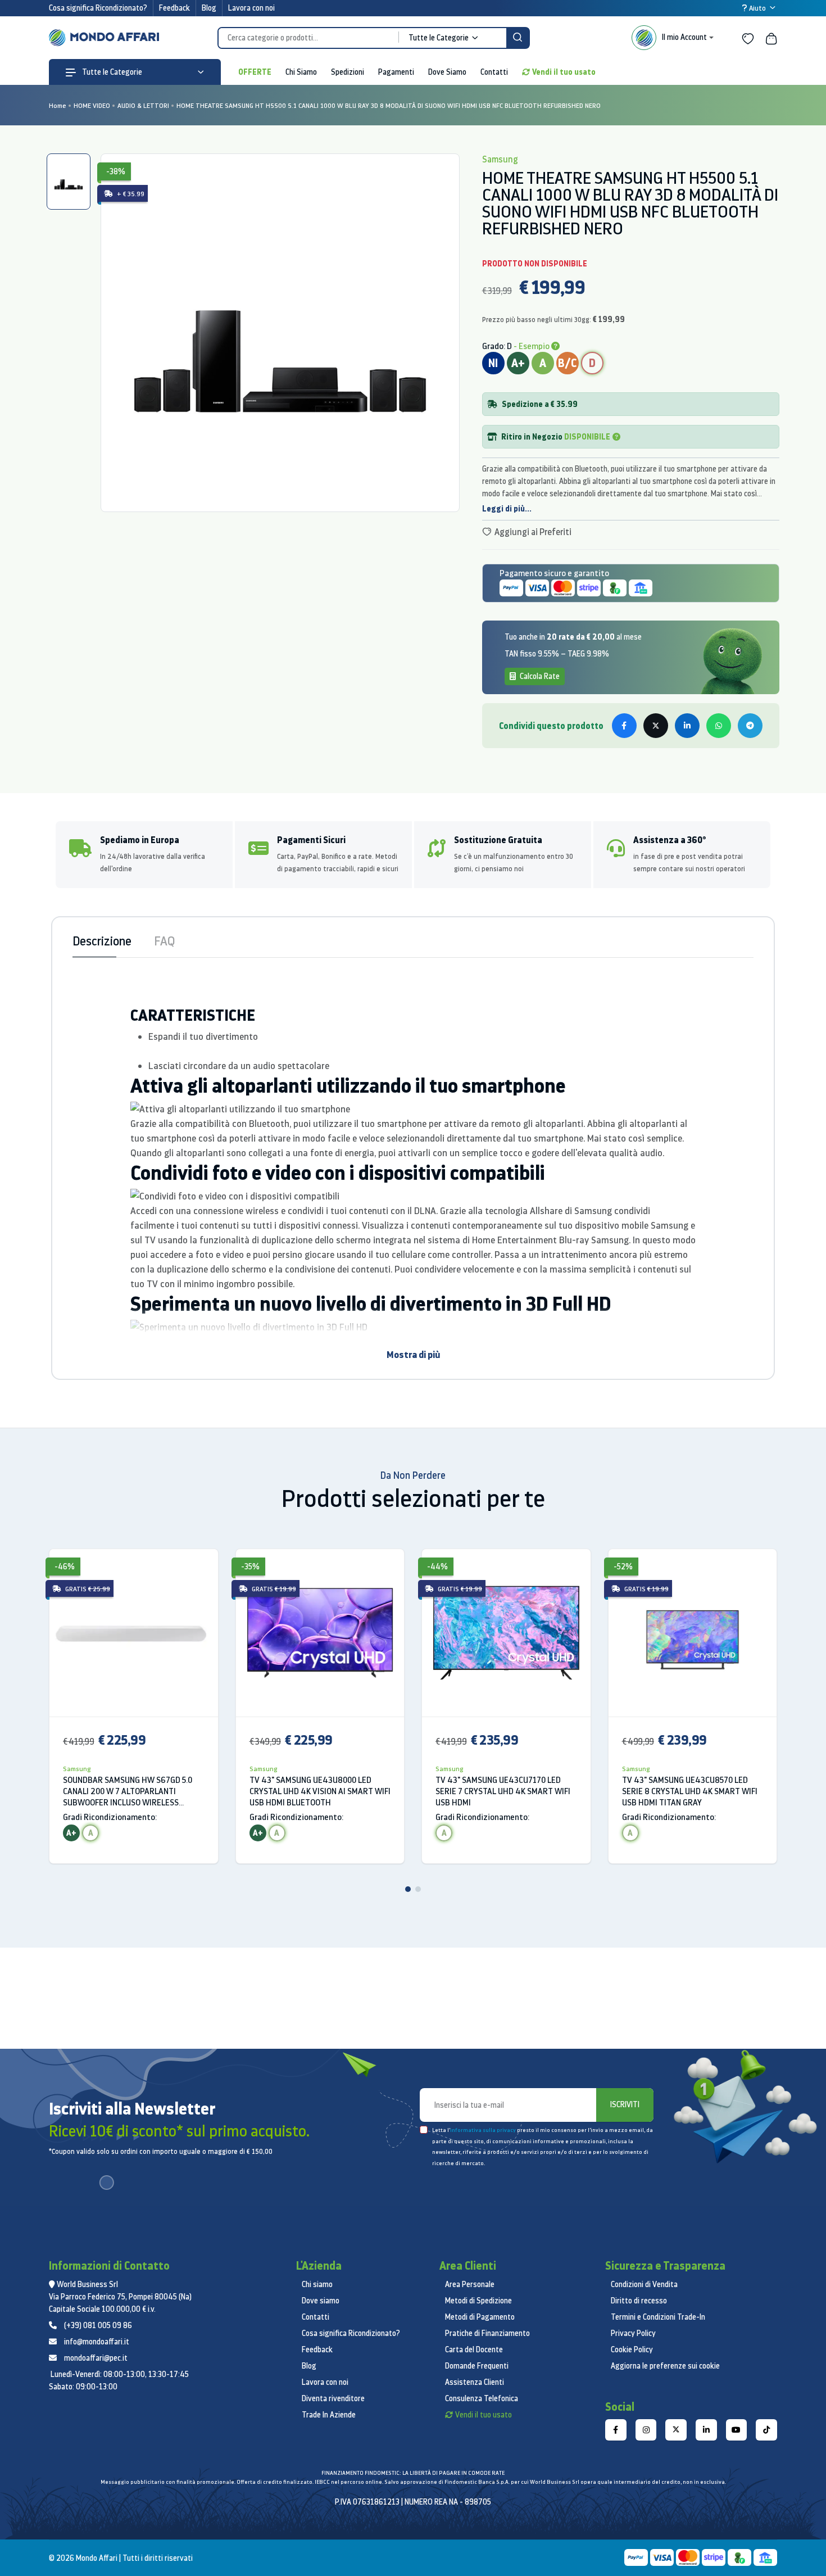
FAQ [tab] (164, 941)
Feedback (174, 8)
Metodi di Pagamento (480, 2317)
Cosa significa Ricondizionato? (98, 8)
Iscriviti (625, 2104)
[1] (408, 1889)
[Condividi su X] (656, 726)
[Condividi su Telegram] (750, 726)
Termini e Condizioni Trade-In (658, 2317)
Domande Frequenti (477, 2366)
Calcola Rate (539, 676)
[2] (418, 1889)
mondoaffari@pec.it (96, 2358)
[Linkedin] (706, 2430)
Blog (209, 8)
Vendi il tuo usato (564, 72)
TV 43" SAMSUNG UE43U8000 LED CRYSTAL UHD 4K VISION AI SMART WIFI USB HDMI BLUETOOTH (320, 1791)
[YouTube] (737, 2430)
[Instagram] (646, 2430)
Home (58, 105)
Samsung (77, 1769)
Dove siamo (321, 2301)
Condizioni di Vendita (644, 2284)
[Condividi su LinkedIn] (687, 726)
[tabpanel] (280, 333)
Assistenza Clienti (475, 2382)
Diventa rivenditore (333, 2398)
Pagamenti (396, 72)
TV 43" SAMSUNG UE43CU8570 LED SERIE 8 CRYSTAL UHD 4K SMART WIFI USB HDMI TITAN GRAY (690, 1791)
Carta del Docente (474, 2349)
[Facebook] (616, 2430)
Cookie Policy (632, 2349)
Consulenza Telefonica (482, 2398)
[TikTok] (766, 2430)
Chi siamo (317, 2284)
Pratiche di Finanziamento (487, 2333)
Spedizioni (348, 72)
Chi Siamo (301, 72)
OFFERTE (255, 72)
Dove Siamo (447, 72)
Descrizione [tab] (102, 941)
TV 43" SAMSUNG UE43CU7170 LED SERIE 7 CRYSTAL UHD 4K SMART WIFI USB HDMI (503, 1791)
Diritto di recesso (639, 2301)
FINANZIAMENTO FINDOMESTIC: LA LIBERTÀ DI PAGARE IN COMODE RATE (413, 2473)
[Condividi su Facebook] (624, 726)
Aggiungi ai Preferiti (532, 532)
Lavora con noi (251, 8)
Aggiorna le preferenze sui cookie (665, 2366)
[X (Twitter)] (676, 2430)
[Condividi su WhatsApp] (719, 726)
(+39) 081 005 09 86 (98, 2325)
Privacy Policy (633, 2333)
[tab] (69, 182)
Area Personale (470, 2284)
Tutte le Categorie (111, 72)
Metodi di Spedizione (478, 2301)
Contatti (494, 72)
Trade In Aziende (329, 2415)
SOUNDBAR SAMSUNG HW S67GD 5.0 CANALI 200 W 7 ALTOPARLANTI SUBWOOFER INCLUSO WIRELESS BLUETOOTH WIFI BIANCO (128, 1791)
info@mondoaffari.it (97, 2342)
